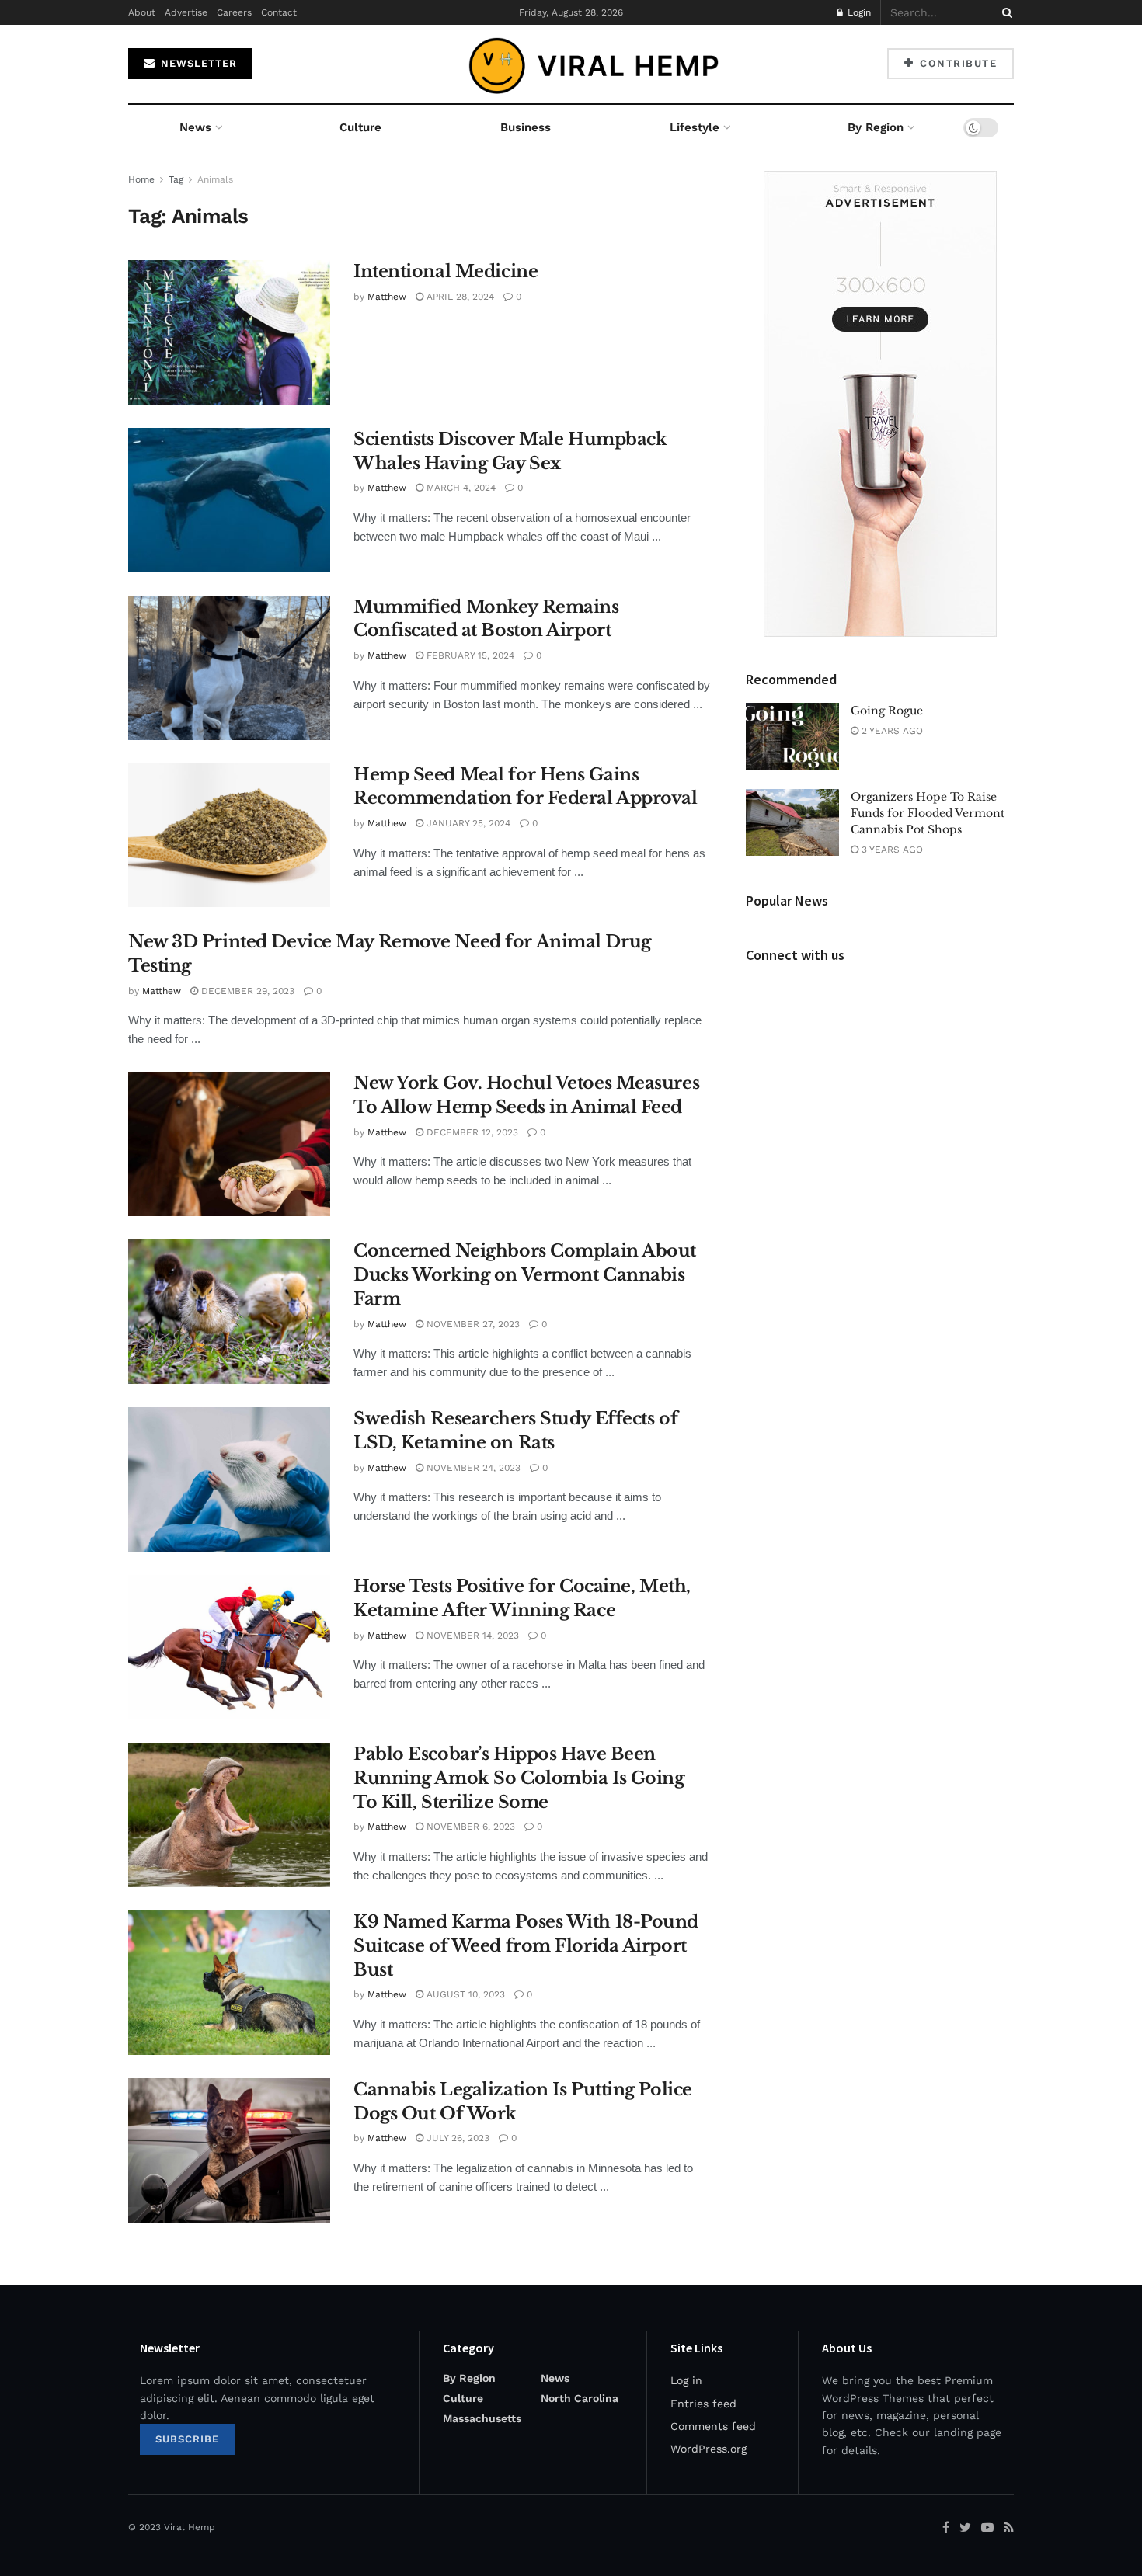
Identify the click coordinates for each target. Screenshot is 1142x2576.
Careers (234, 12)
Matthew (387, 297)
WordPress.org (709, 2449)
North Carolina (580, 2398)
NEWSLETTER (197, 63)
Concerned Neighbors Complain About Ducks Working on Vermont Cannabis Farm (525, 1275)
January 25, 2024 (467, 823)
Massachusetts (482, 2418)
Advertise (186, 12)
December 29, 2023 (246, 991)
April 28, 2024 (459, 297)
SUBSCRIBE (187, 2439)
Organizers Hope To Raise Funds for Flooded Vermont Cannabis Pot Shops (928, 813)
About (142, 12)
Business (526, 127)
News (195, 127)
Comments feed (713, 2426)
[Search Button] (1004, 12)
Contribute (957, 63)
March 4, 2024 (460, 488)
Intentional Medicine (446, 271)
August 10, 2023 (464, 1994)
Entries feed (703, 2404)
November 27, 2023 (472, 1324)
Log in (686, 2380)
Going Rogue (887, 711)
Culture (360, 127)
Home (141, 179)
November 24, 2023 (472, 1468)
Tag (176, 179)
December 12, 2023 (471, 1132)
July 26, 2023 (456, 2138)
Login (858, 12)
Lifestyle (695, 127)
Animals (215, 179)
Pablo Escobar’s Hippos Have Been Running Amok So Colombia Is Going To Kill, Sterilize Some (519, 1778)
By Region (876, 127)
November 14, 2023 (471, 1636)
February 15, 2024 (469, 655)
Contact (279, 12)
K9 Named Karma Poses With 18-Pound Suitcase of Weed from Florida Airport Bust (526, 1946)
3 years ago (891, 850)
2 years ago (891, 731)
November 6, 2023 (469, 1827)
